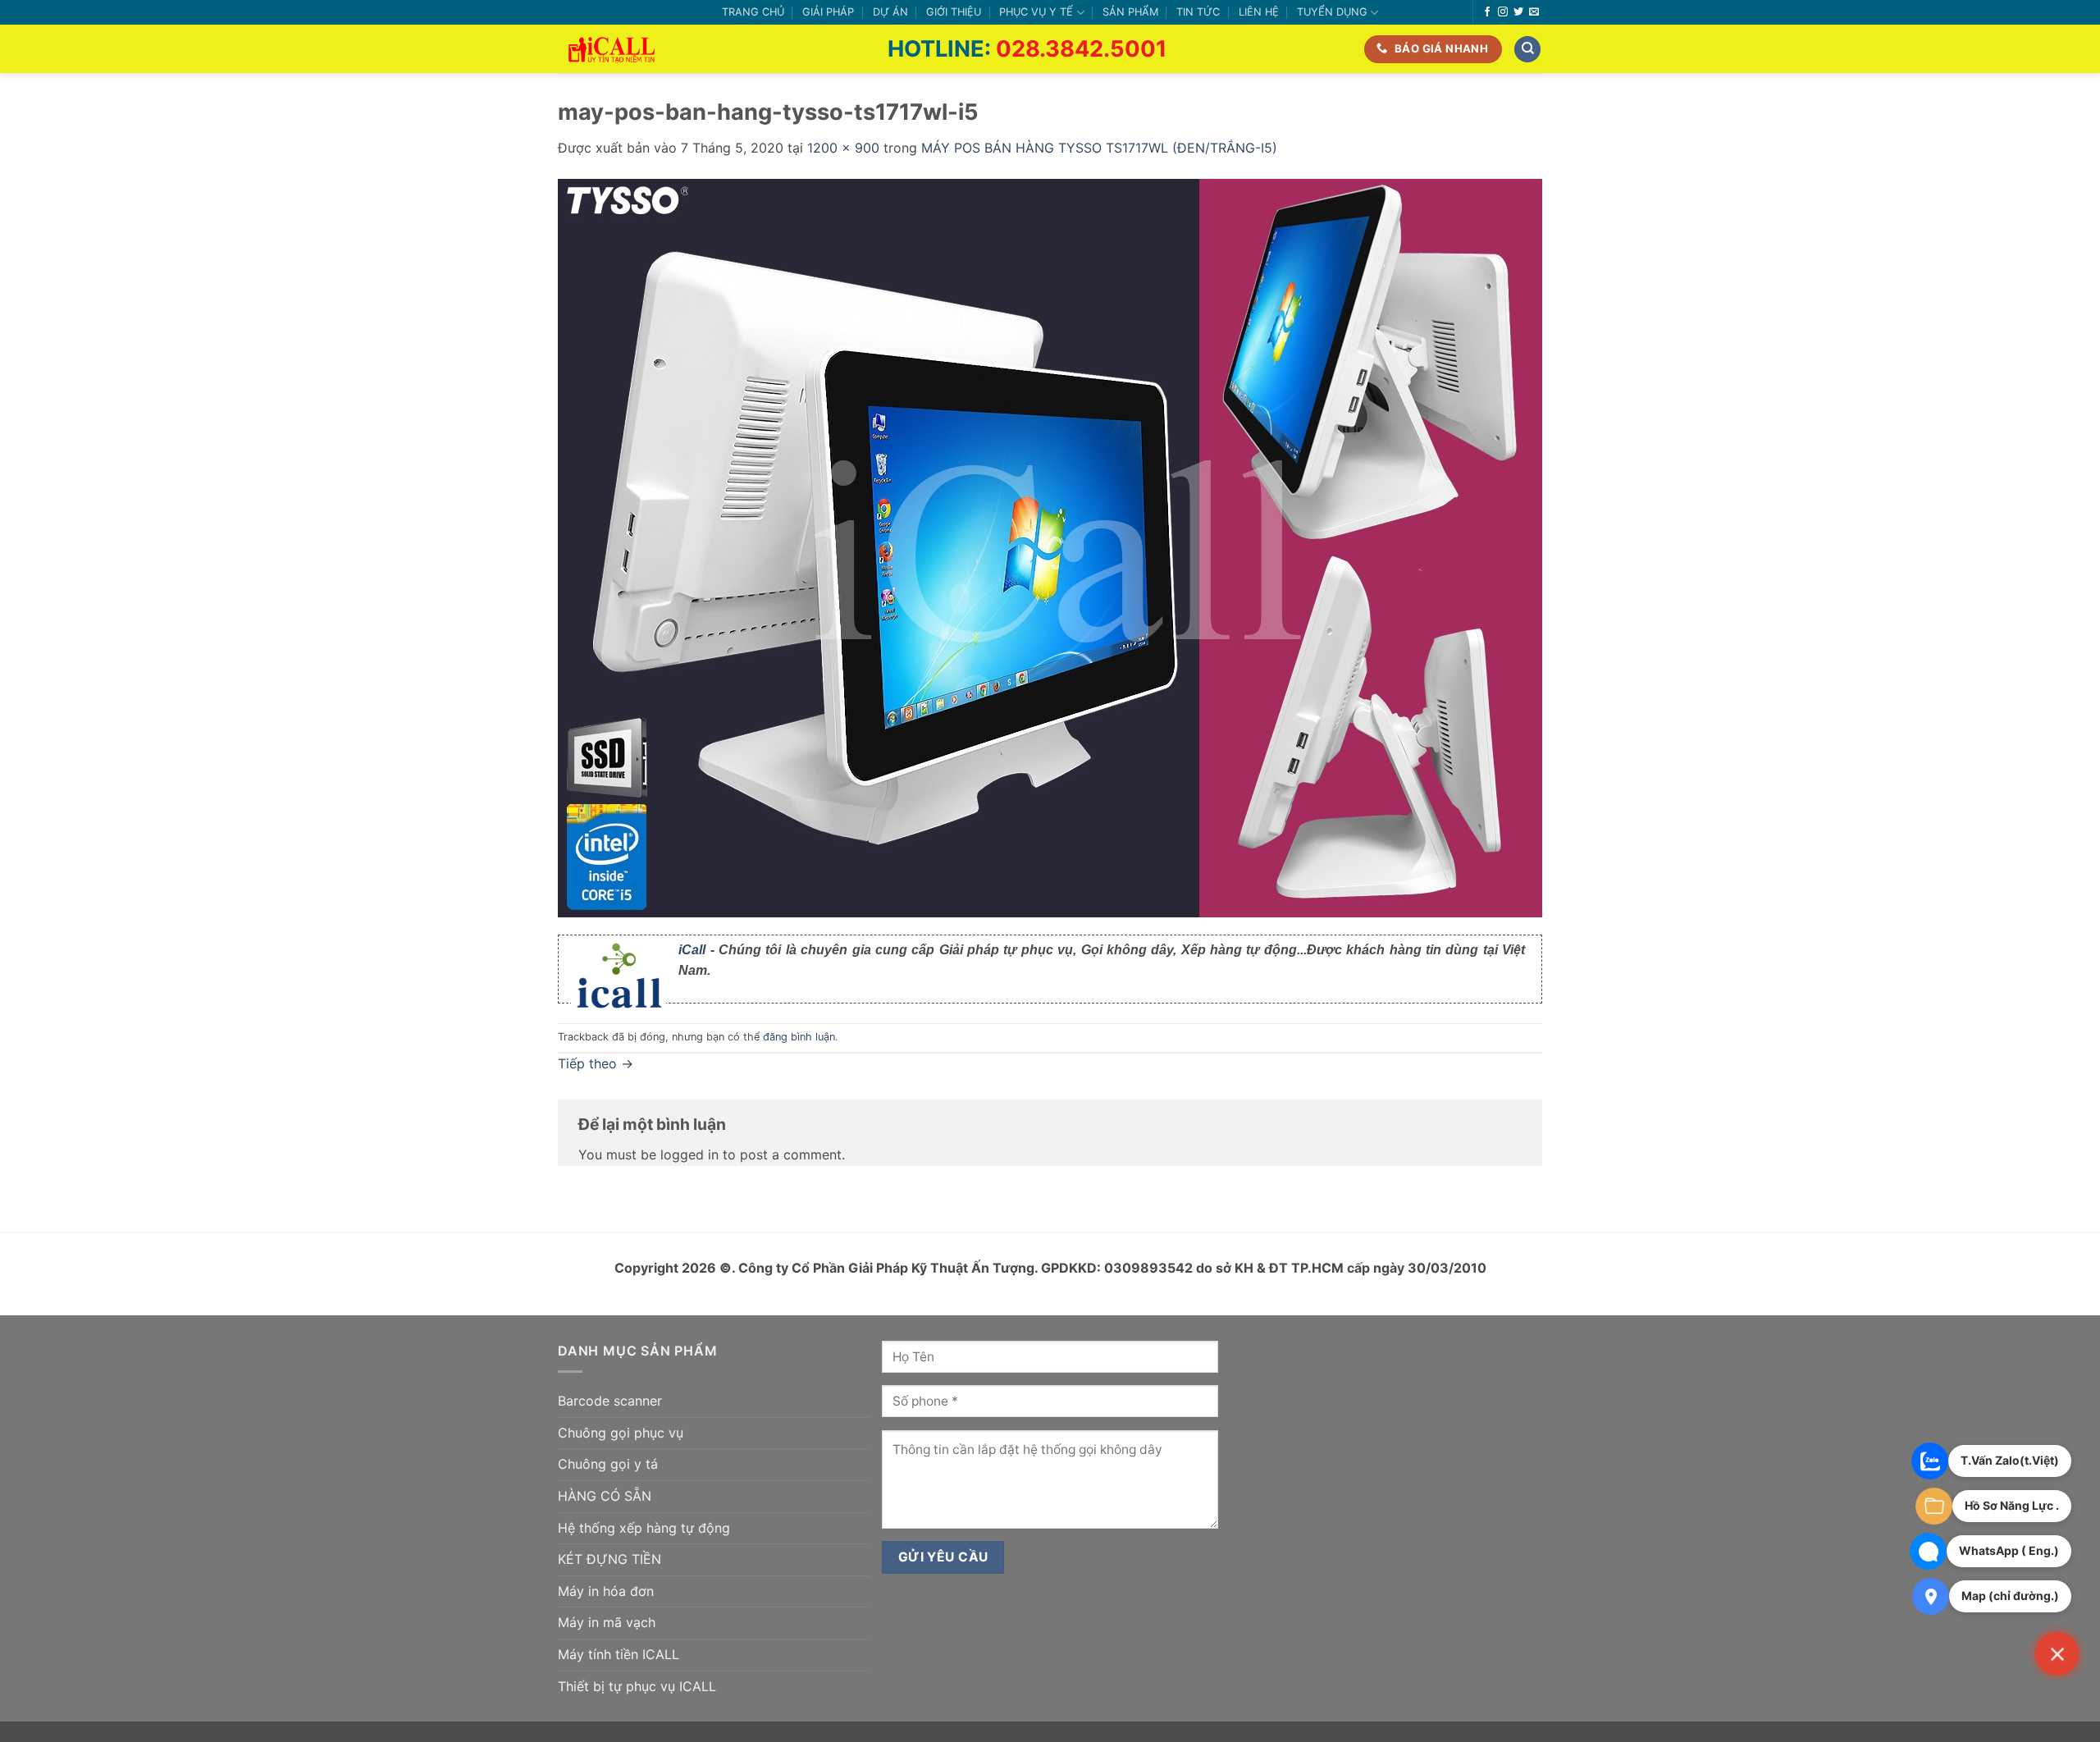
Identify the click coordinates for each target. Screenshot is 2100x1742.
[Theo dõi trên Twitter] (1518, 12)
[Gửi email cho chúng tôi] (1534, 12)
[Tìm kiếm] (1527, 50)
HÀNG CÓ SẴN (605, 1496)
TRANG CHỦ (753, 12)
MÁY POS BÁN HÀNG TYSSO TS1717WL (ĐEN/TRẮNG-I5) (1099, 148)
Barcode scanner (610, 1401)
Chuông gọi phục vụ (621, 1433)
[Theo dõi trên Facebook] (1487, 12)
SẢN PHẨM (1130, 12)
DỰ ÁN (890, 12)
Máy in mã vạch (607, 1622)
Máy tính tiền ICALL (619, 1654)
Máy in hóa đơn (606, 1591)
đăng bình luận (799, 1037)
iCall (692, 950)
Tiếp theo (596, 1063)
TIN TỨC (1198, 12)
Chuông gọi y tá (608, 1464)
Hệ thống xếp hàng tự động (644, 1528)
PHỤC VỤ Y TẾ (1036, 12)
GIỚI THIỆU (954, 12)
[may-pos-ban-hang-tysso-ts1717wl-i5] (1050, 546)
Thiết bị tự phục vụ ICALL (637, 1686)
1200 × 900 (843, 148)
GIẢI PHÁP (828, 12)
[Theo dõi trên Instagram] (1503, 12)
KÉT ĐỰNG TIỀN (609, 1559)
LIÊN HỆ (1259, 12)
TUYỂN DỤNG (1332, 12)
